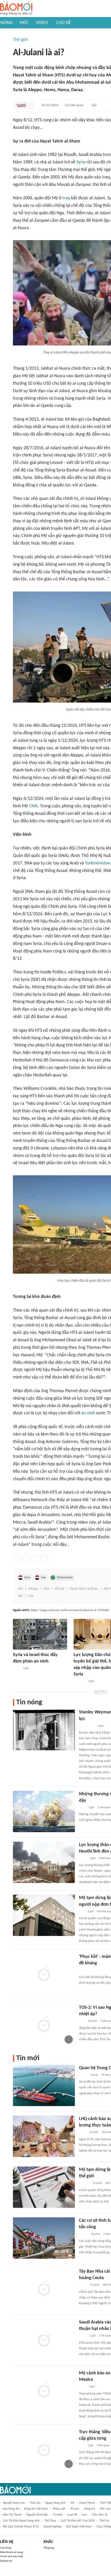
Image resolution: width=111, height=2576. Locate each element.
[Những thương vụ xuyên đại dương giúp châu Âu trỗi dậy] (44, 1811)
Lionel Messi (87, 2503)
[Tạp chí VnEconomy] (83, 2075)
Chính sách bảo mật (11, 2557)
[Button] (30, 105)
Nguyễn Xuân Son (14, 2503)
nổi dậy (60, 1589)
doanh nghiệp (53, 2527)
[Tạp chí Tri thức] (82, 1808)
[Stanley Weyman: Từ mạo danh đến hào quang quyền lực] (44, 1730)
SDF (20, 1596)
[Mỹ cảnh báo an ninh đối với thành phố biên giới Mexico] (44, 2391)
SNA (46, 1589)
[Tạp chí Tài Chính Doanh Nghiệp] (84, 2184)
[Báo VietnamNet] (83, 2234)
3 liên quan (103, 2445)
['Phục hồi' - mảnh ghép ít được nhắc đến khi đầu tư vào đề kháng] (44, 1974)
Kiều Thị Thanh (12, 2515)
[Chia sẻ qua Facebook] (17, 1558)
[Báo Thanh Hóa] (79, 1681)
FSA (31, 1596)
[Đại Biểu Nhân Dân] (83, 2285)
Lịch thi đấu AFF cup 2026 (78, 2521)
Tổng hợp (49, 2548)
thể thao (50, 2521)
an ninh (88, 1413)
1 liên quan (104, 1807)
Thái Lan (35, 2503)
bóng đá (90, 2509)
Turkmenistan (98, 863)
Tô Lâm (75, 2509)
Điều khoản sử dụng (11, 2552)
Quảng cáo (6, 2561)
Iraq (66, 198)
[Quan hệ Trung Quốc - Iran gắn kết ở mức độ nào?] (44, 2085)
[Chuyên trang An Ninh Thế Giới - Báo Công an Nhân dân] (21, 105)
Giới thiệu (6, 2548)
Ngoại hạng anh (55, 2503)
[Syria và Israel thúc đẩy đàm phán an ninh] (40, 1634)
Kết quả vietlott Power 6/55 (21, 2527)
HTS (20, 1589)
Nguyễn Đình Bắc (37, 2515)
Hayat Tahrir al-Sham (84, 1589)
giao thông (104, 2527)
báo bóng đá (11, 2509)
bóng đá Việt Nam (36, 2509)
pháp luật (59, 2509)
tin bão (58, 2515)
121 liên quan (74, 105)
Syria (81, 162)
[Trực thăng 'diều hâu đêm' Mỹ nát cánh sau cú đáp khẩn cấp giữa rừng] (44, 2449)
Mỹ (72, 2503)
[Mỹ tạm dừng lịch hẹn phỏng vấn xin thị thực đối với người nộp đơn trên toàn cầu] (44, 1915)
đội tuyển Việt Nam (79, 2527)
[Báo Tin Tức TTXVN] (16, 1668)
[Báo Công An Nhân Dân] (87, 1726)
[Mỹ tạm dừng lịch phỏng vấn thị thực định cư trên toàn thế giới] (44, 2187)
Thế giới (20, 40)
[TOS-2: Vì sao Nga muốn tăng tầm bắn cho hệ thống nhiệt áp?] (44, 2025)
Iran (85, 2515)
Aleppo (33, 1589)
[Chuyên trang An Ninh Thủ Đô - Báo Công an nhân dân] (82, 1912)
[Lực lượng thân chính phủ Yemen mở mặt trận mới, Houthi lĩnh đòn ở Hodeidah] (44, 1862)
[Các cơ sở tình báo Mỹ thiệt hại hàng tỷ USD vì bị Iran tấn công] (44, 2238)
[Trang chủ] (16, 9)
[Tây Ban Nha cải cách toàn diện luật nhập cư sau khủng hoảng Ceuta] (44, 2289)
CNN (33, 806)
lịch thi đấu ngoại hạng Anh (21, 2521)
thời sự (104, 2521)
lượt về (72, 2515)
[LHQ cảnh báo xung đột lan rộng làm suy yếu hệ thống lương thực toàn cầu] (44, 2136)
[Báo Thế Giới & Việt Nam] (83, 1858)
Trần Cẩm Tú (100, 2515)
